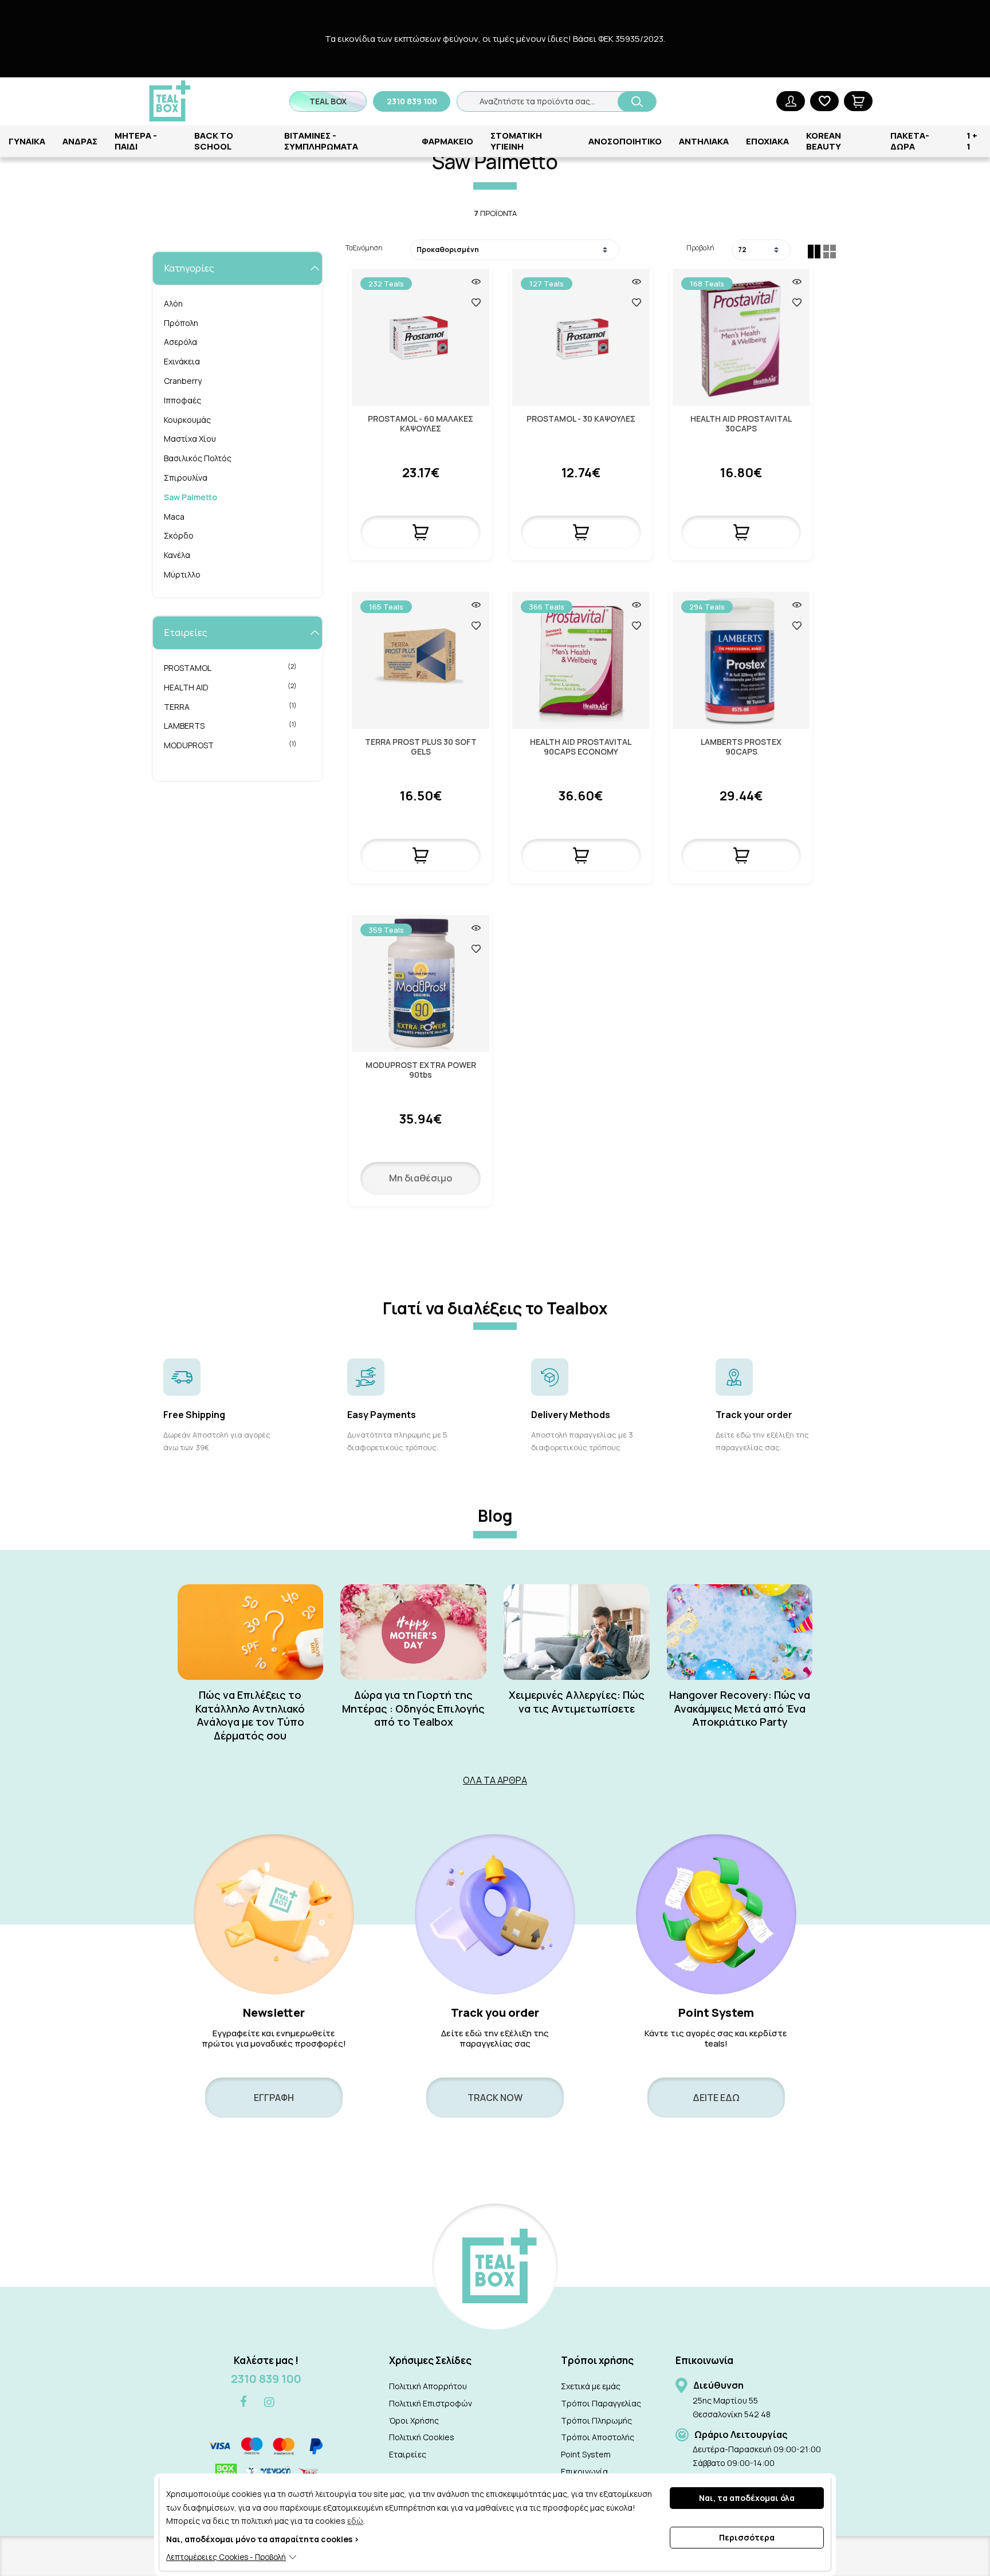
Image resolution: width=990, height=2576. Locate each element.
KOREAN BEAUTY (824, 141)
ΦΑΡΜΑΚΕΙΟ (447, 141)
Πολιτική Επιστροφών (431, 2403)
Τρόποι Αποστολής (598, 2437)
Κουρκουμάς (187, 420)
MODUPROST (231, 745)
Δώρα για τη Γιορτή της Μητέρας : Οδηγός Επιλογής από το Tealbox (413, 1709)
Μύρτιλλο (182, 574)
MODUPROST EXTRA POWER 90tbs (421, 1070)
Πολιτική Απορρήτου (428, 2386)
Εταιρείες (408, 2454)
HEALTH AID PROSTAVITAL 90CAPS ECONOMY (581, 747)
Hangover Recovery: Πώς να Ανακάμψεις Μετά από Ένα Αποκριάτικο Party (740, 1709)
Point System (586, 2454)
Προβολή (700, 248)
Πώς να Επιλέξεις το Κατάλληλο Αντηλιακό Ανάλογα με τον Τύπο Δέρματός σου (250, 1715)
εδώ (355, 2521)
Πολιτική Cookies (422, 2437)
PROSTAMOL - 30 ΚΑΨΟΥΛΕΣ (581, 419)
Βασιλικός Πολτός (198, 458)
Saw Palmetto (190, 497)
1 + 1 (972, 141)
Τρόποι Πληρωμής (596, 2420)
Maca (174, 517)
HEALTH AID (231, 687)
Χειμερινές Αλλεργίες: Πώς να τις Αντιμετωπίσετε (577, 1702)
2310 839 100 (266, 2379)
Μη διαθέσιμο (421, 1178)
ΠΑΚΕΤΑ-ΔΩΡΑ (910, 141)
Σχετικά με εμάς (591, 2386)
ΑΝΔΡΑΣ (80, 141)
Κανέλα (177, 555)
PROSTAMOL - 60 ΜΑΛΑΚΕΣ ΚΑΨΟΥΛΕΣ (421, 424)
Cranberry (183, 381)
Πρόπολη (181, 323)
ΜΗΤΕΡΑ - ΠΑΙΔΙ (136, 141)
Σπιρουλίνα (186, 478)
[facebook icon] (243, 2402)
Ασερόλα (180, 342)
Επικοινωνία (584, 2471)
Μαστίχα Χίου (190, 439)
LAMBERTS (231, 725)
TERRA (231, 706)
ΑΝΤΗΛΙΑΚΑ (704, 141)
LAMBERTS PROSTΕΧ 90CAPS (741, 747)
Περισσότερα (747, 2537)
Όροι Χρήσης (414, 2420)
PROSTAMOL (231, 667)
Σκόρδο (179, 535)
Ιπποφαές (182, 400)
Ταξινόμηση (364, 248)
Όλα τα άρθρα (495, 1780)
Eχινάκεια (182, 361)
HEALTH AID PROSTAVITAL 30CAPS (741, 424)
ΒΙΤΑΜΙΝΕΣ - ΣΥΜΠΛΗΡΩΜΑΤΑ (321, 141)
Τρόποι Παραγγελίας (601, 2403)
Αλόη (173, 303)
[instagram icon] (269, 2402)
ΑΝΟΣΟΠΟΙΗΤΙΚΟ (625, 141)
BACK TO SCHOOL (214, 141)
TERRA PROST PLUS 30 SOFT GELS (421, 747)
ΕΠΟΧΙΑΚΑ (767, 141)
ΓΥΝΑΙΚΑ (27, 141)
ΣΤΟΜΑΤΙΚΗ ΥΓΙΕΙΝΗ (516, 141)
